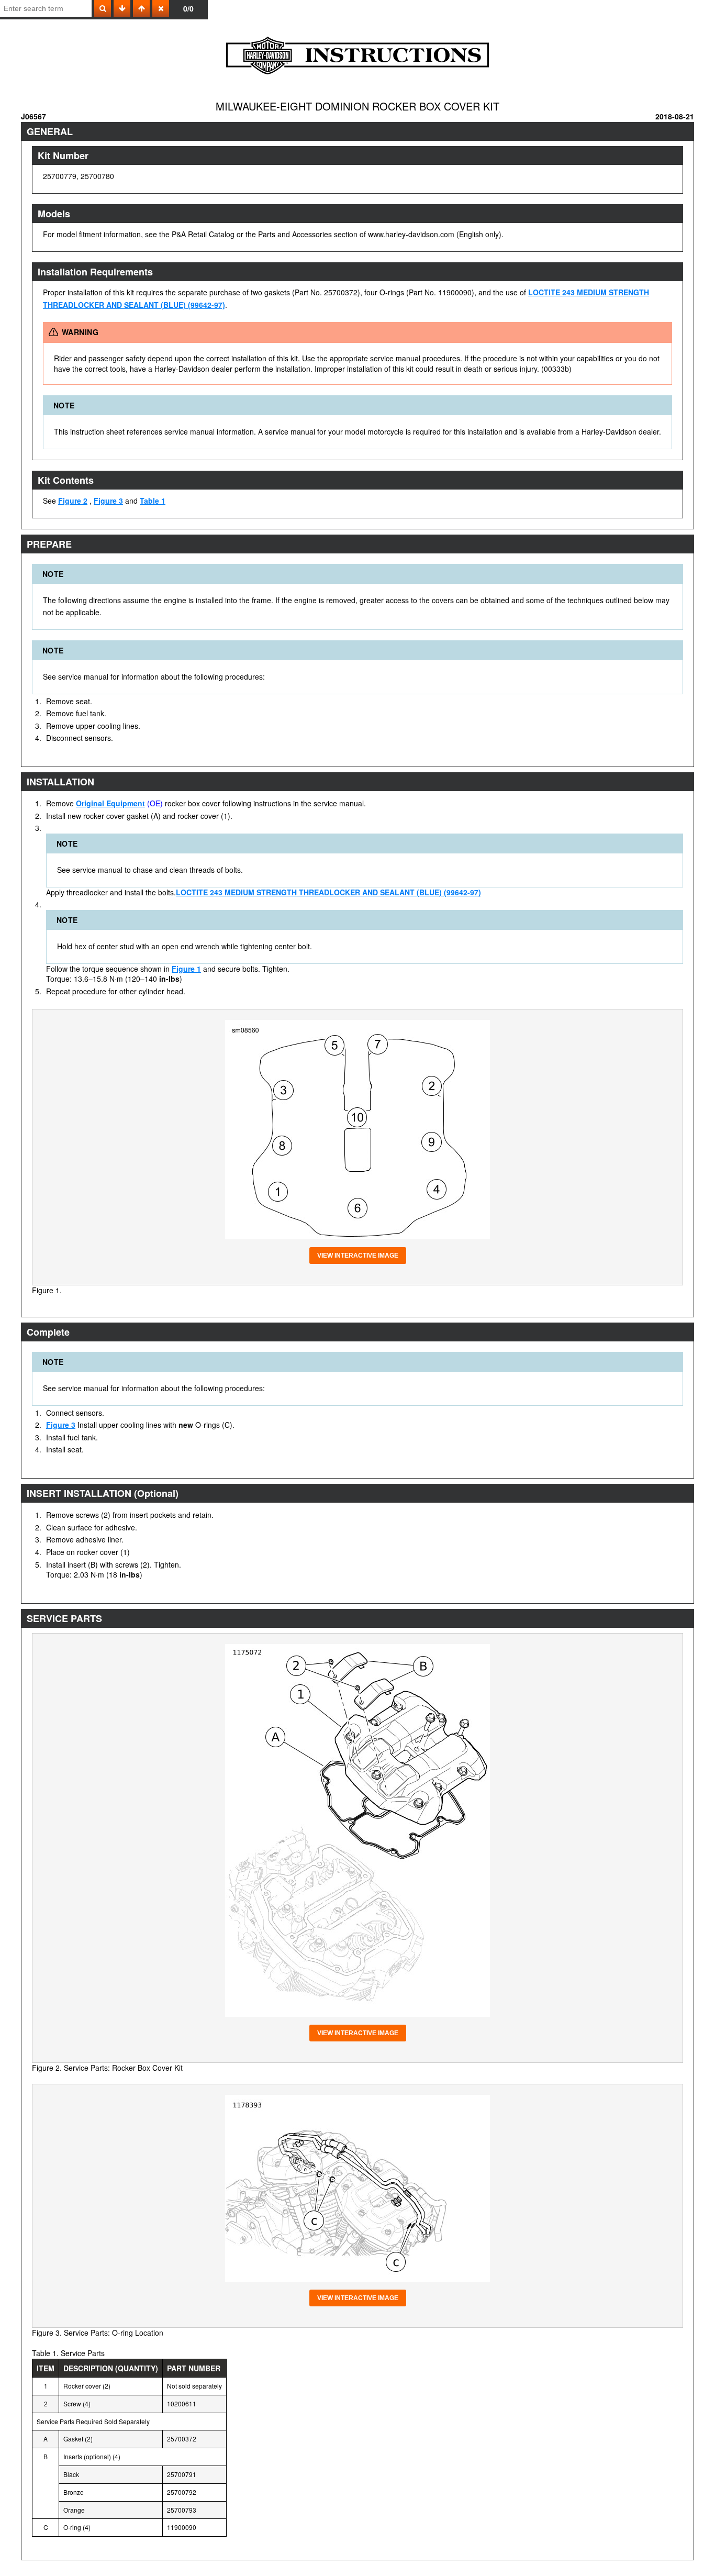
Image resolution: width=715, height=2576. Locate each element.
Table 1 (153, 501)
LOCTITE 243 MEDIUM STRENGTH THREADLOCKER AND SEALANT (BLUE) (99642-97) (328, 892)
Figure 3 (108, 501)
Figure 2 (73, 501)
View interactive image (358, 1256)
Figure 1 (186, 969)
